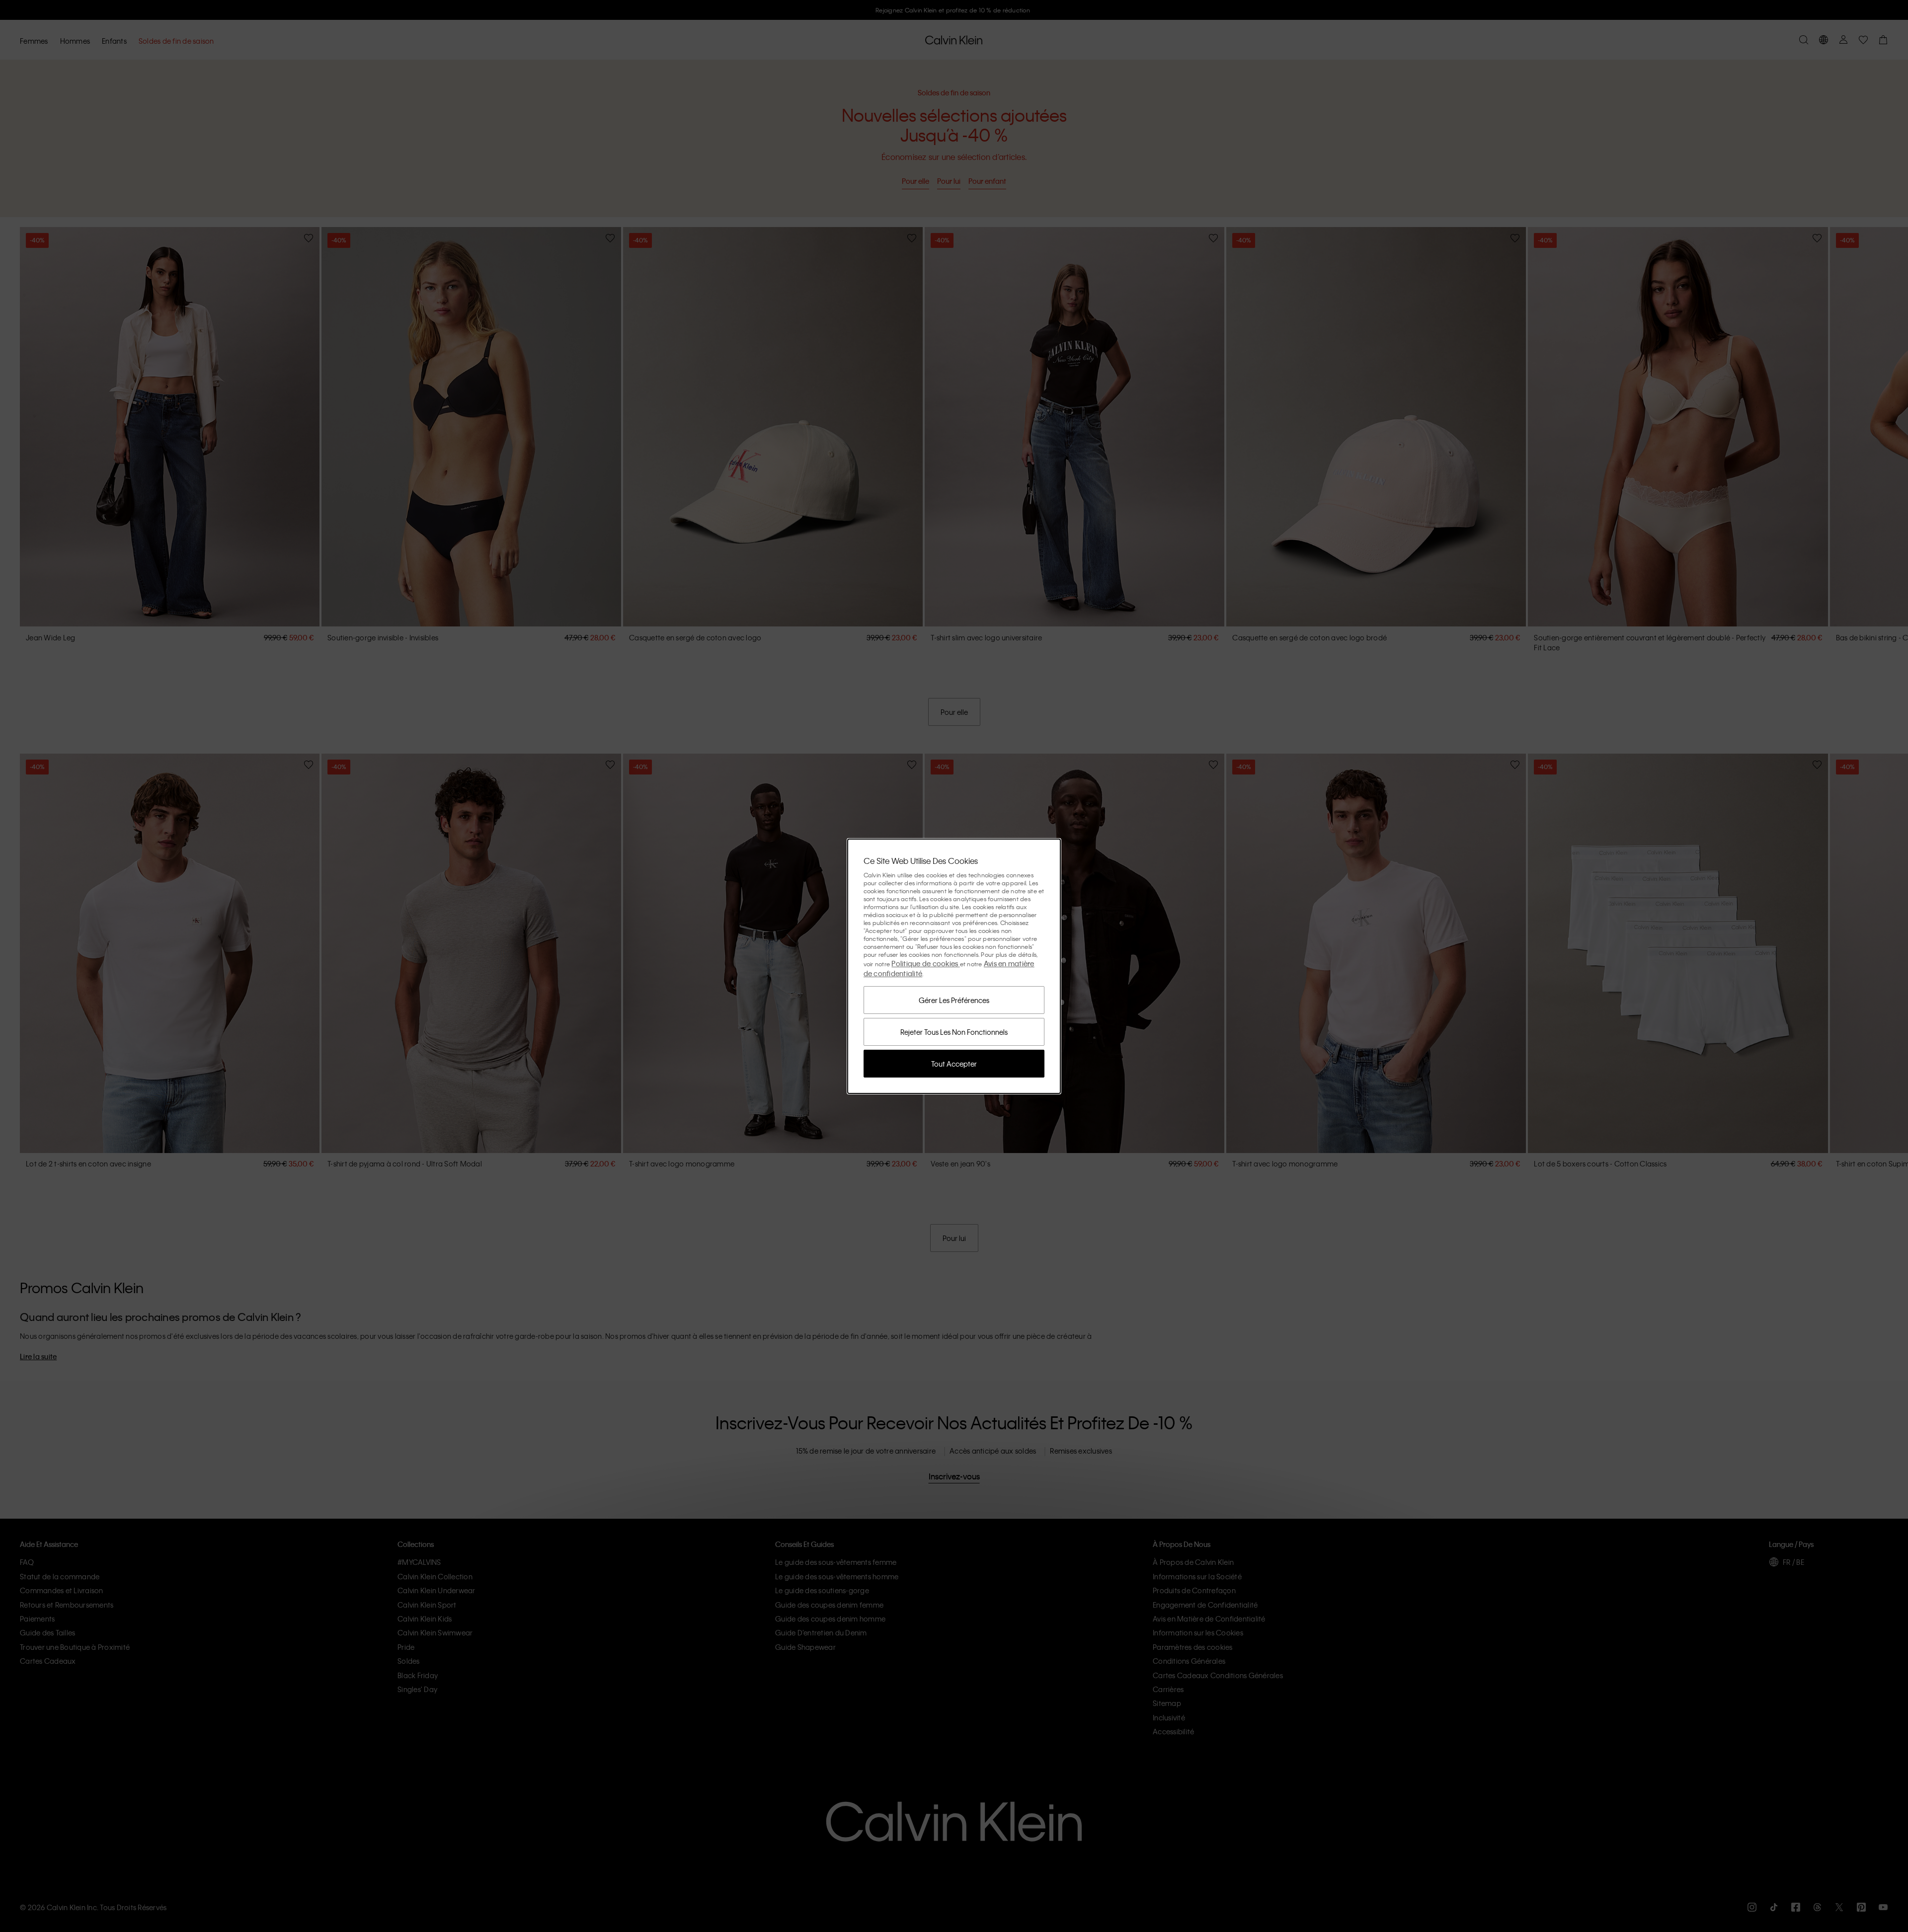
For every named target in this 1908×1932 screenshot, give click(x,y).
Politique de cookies (925, 963)
